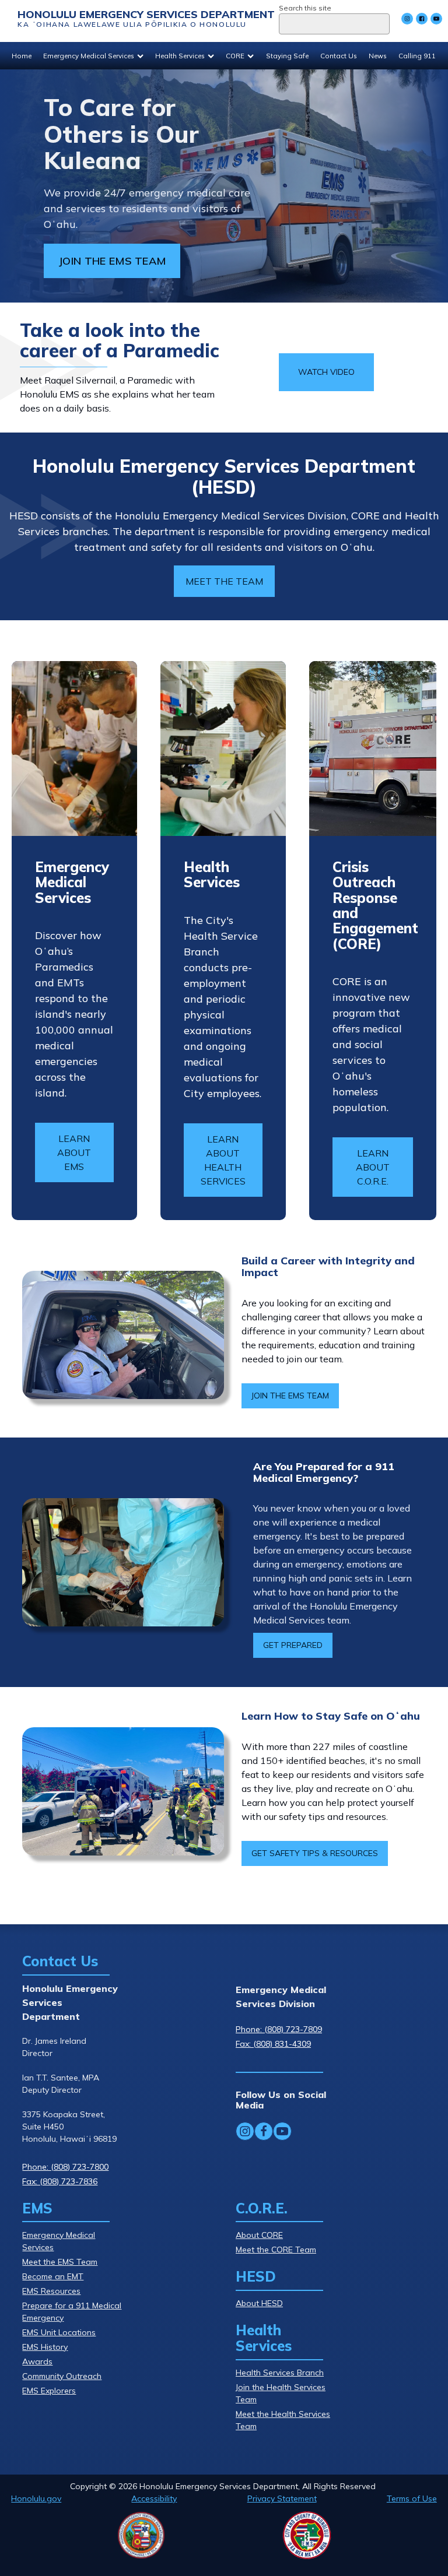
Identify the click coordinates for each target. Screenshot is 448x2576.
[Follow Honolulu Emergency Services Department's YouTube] (436, 19)
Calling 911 (417, 56)
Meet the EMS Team (60, 2262)
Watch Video (326, 372)
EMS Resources (51, 2291)
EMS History (45, 2347)
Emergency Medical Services (89, 56)
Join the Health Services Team (281, 2393)
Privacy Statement (282, 2498)
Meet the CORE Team (276, 2250)
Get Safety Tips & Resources (315, 1853)
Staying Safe (287, 56)
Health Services (180, 56)
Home (22, 56)
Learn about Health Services (223, 1160)
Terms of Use (412, 2498)
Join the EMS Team (290, 1396)
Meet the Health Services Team (283, 2420)
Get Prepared (293, 1645)
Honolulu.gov (36, 2498)
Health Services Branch (280, 2373)
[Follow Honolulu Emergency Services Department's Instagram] (407, 19)
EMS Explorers (49, 2391)
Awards (37, 2361)
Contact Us (339, 56)
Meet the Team (224, 581)
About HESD (259, 2303)
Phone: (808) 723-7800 (65, 2167)
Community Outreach (62, 2376)
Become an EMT (53, 2276)
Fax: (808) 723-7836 (60, 2181)
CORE (235, 56)
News (378, 56)
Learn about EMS (74, 1152)
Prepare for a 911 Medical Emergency (72, 2312)
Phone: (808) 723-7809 (279, 2029)
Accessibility (154, 2498)
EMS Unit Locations (59, 2332)
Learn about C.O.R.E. (373, 1167)
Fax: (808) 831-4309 (273, 2044)
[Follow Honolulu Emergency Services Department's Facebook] (422, 19)
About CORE (259, 2235)
